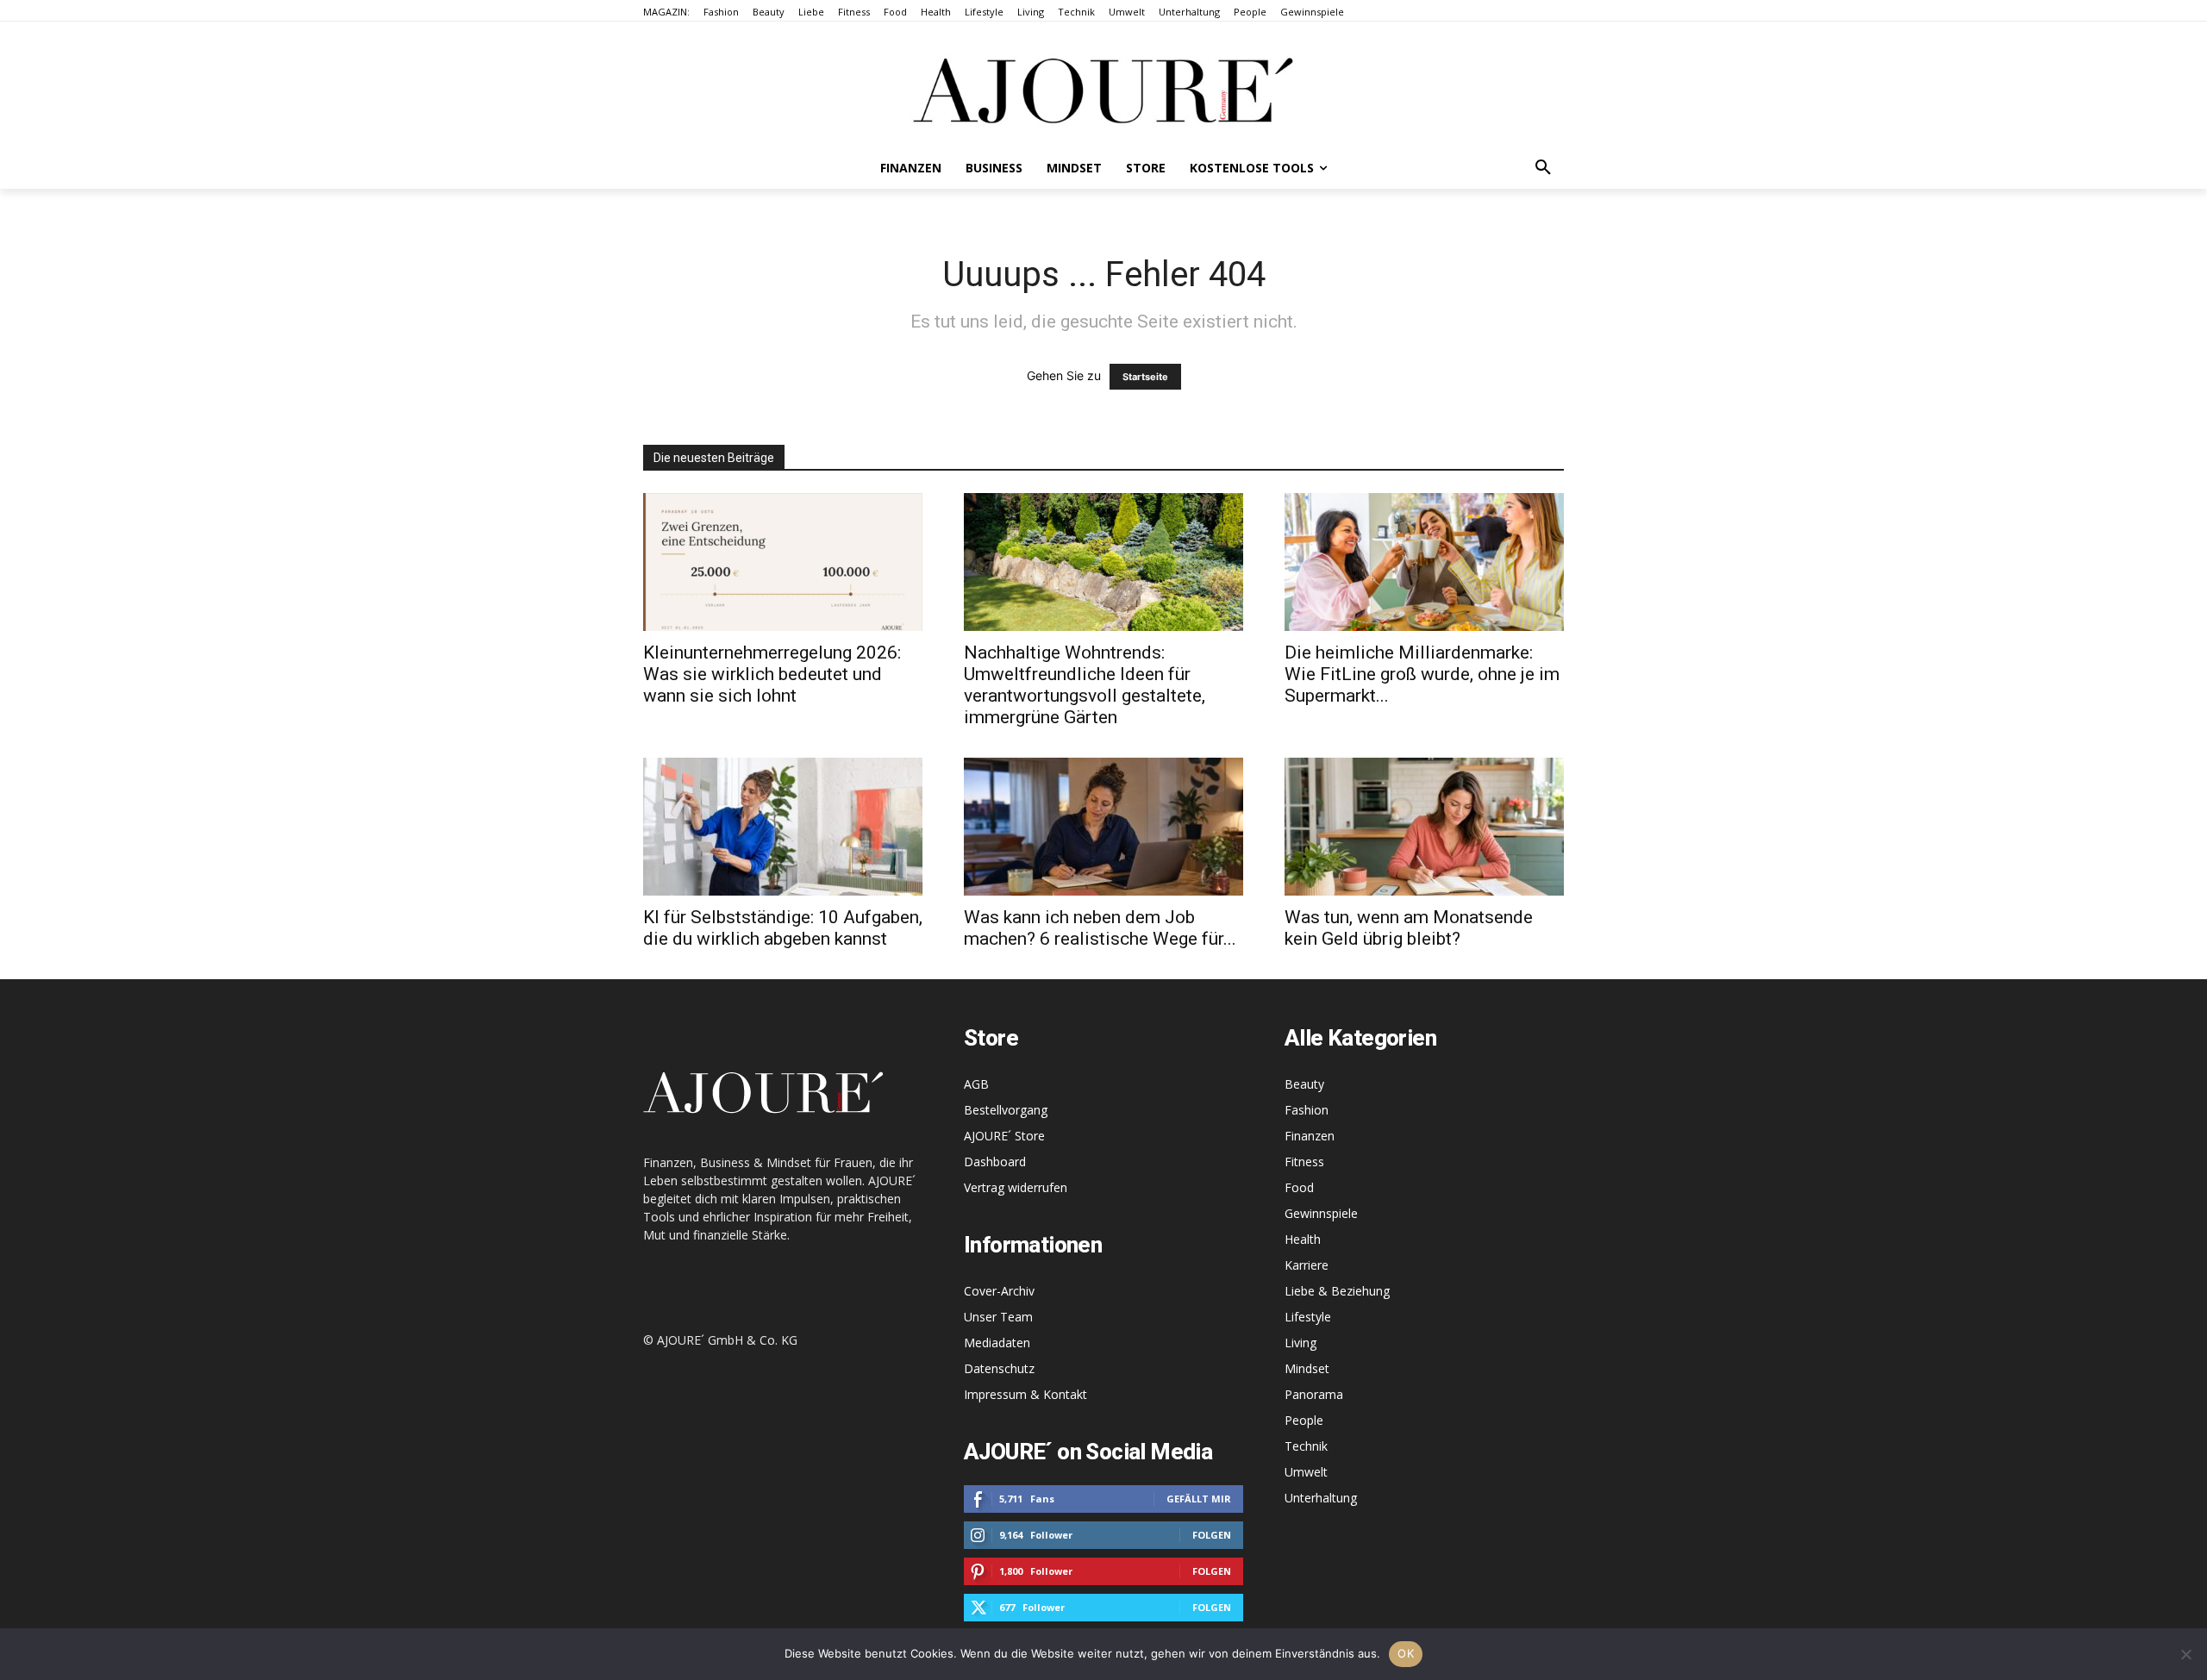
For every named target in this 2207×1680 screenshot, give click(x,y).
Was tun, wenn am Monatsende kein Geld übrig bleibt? (1409, 928)
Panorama (1314, 1394)
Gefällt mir (1199, 1499)
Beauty (1304, 1084)
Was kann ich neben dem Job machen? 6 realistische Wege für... (1100, 928)
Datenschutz (999, 1368)
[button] (1543, 168)
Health (1303, 1239)
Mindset (1307, 1368)
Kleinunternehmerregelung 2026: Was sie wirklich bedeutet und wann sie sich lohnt (772, 674)
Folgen (1212, 1535)
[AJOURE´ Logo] (1103, 90)
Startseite (1145, 377)
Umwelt (1306, 1472)
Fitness (1304, 1162)
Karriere (1307, 1265)
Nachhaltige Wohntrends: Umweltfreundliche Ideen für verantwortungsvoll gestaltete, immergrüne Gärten (1085, 685)
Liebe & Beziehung (1337, 1291)
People (1304, 1420)
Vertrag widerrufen (1016, 1187)
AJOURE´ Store (1004, 1136)
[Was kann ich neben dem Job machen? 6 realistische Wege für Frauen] (1103, 827)
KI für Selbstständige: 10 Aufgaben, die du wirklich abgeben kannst (783, 928)
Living (1300, 1343)
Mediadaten (997, 1343)
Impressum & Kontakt (1025, 1394)
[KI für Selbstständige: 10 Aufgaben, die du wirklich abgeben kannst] (783, 827)
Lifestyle (1308, 1317)
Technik (1306, 1446)
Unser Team (998, 1317)
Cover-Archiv (999, 1291)
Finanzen (1310, 1136)
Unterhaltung (1321, 1498)
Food (1299, 1187)
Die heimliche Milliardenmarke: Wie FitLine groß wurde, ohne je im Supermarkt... (1422, 674)
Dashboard (995, 1162)
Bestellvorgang (1006, 1110)
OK (1406, 1653)
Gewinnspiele (1321, 1213)
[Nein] (2185, 1654)
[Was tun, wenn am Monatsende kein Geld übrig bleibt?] (1424, 827)
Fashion (1307, 1110)
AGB (976, 1084)
